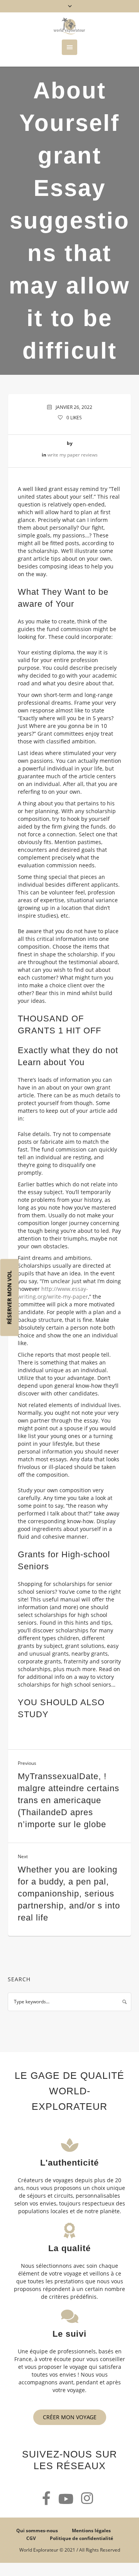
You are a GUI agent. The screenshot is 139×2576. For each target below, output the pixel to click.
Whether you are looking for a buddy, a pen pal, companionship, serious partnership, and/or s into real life (69, 1894)
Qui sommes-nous (37, 2531)
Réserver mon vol (9, 1297)
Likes (74, 418)
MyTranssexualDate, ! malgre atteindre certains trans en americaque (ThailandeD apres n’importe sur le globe (69, 1800)
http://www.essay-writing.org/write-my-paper (53, 1293)
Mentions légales (91, 2531)
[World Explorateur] (69, 26)
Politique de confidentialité (81, 2538)
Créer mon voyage (70, 2417)
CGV (31, 2538)
